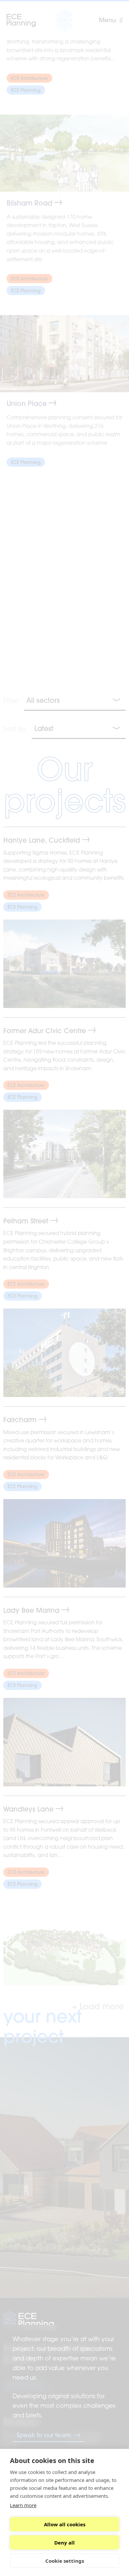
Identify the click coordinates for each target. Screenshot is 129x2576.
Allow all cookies (65, 2524)
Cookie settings (65, 2561)
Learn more (23, 2505)
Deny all (64, 2543)
